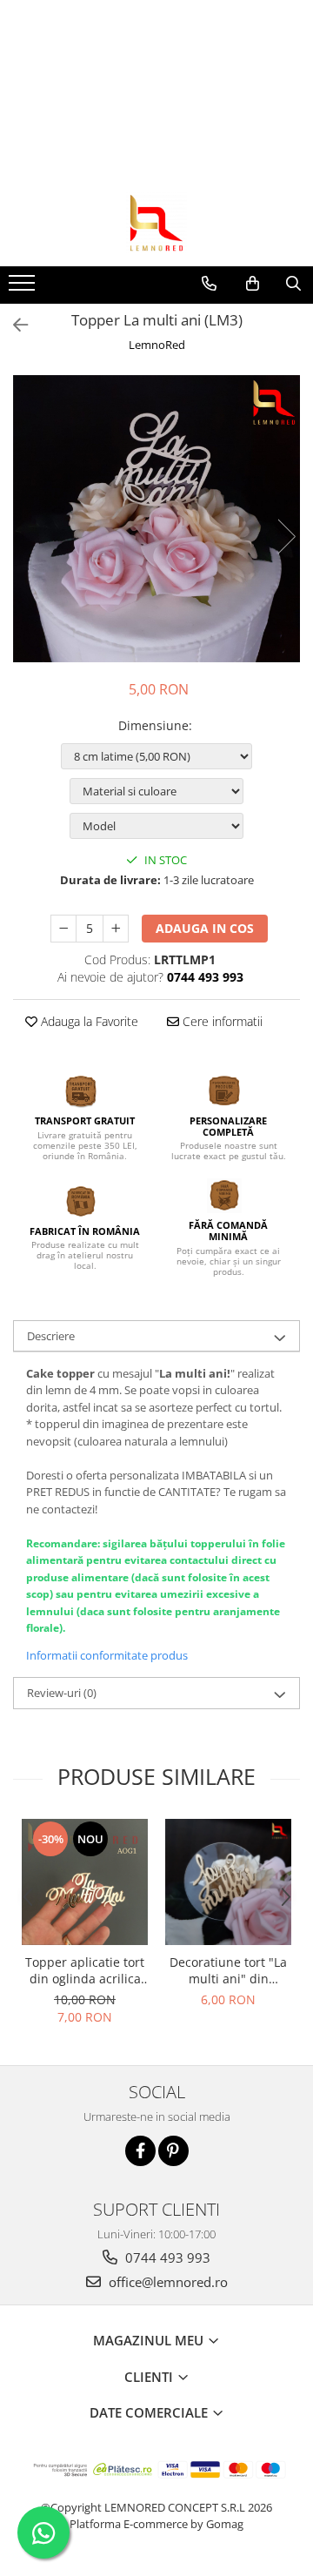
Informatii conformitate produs (107, 1655)
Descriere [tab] (51, 1336)
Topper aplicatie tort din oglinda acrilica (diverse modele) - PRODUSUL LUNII (85, 1970)
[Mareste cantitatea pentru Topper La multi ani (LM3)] (116, 929)
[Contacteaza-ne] (209, 284)
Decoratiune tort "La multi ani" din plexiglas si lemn (228, 1970)
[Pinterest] (173, 2151)
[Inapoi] (13, 325)
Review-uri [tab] (62, 1693)
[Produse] (24, 288)
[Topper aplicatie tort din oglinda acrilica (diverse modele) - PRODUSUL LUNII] (85, 1882)
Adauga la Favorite (88, 1021)
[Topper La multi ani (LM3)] (156, 519)
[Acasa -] (156, 223)
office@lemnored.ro (166, 2282)
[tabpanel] (156, 519)
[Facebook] (140, 2151)
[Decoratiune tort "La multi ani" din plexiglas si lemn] (228, 1882)
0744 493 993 (166, 2257)
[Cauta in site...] (293, 284)
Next (286, 537)
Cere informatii (221, 1021)
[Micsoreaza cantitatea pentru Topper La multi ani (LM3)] (63, 929)
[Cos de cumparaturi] (253, 284)
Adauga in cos (205, 928)
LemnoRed (157, 345)
